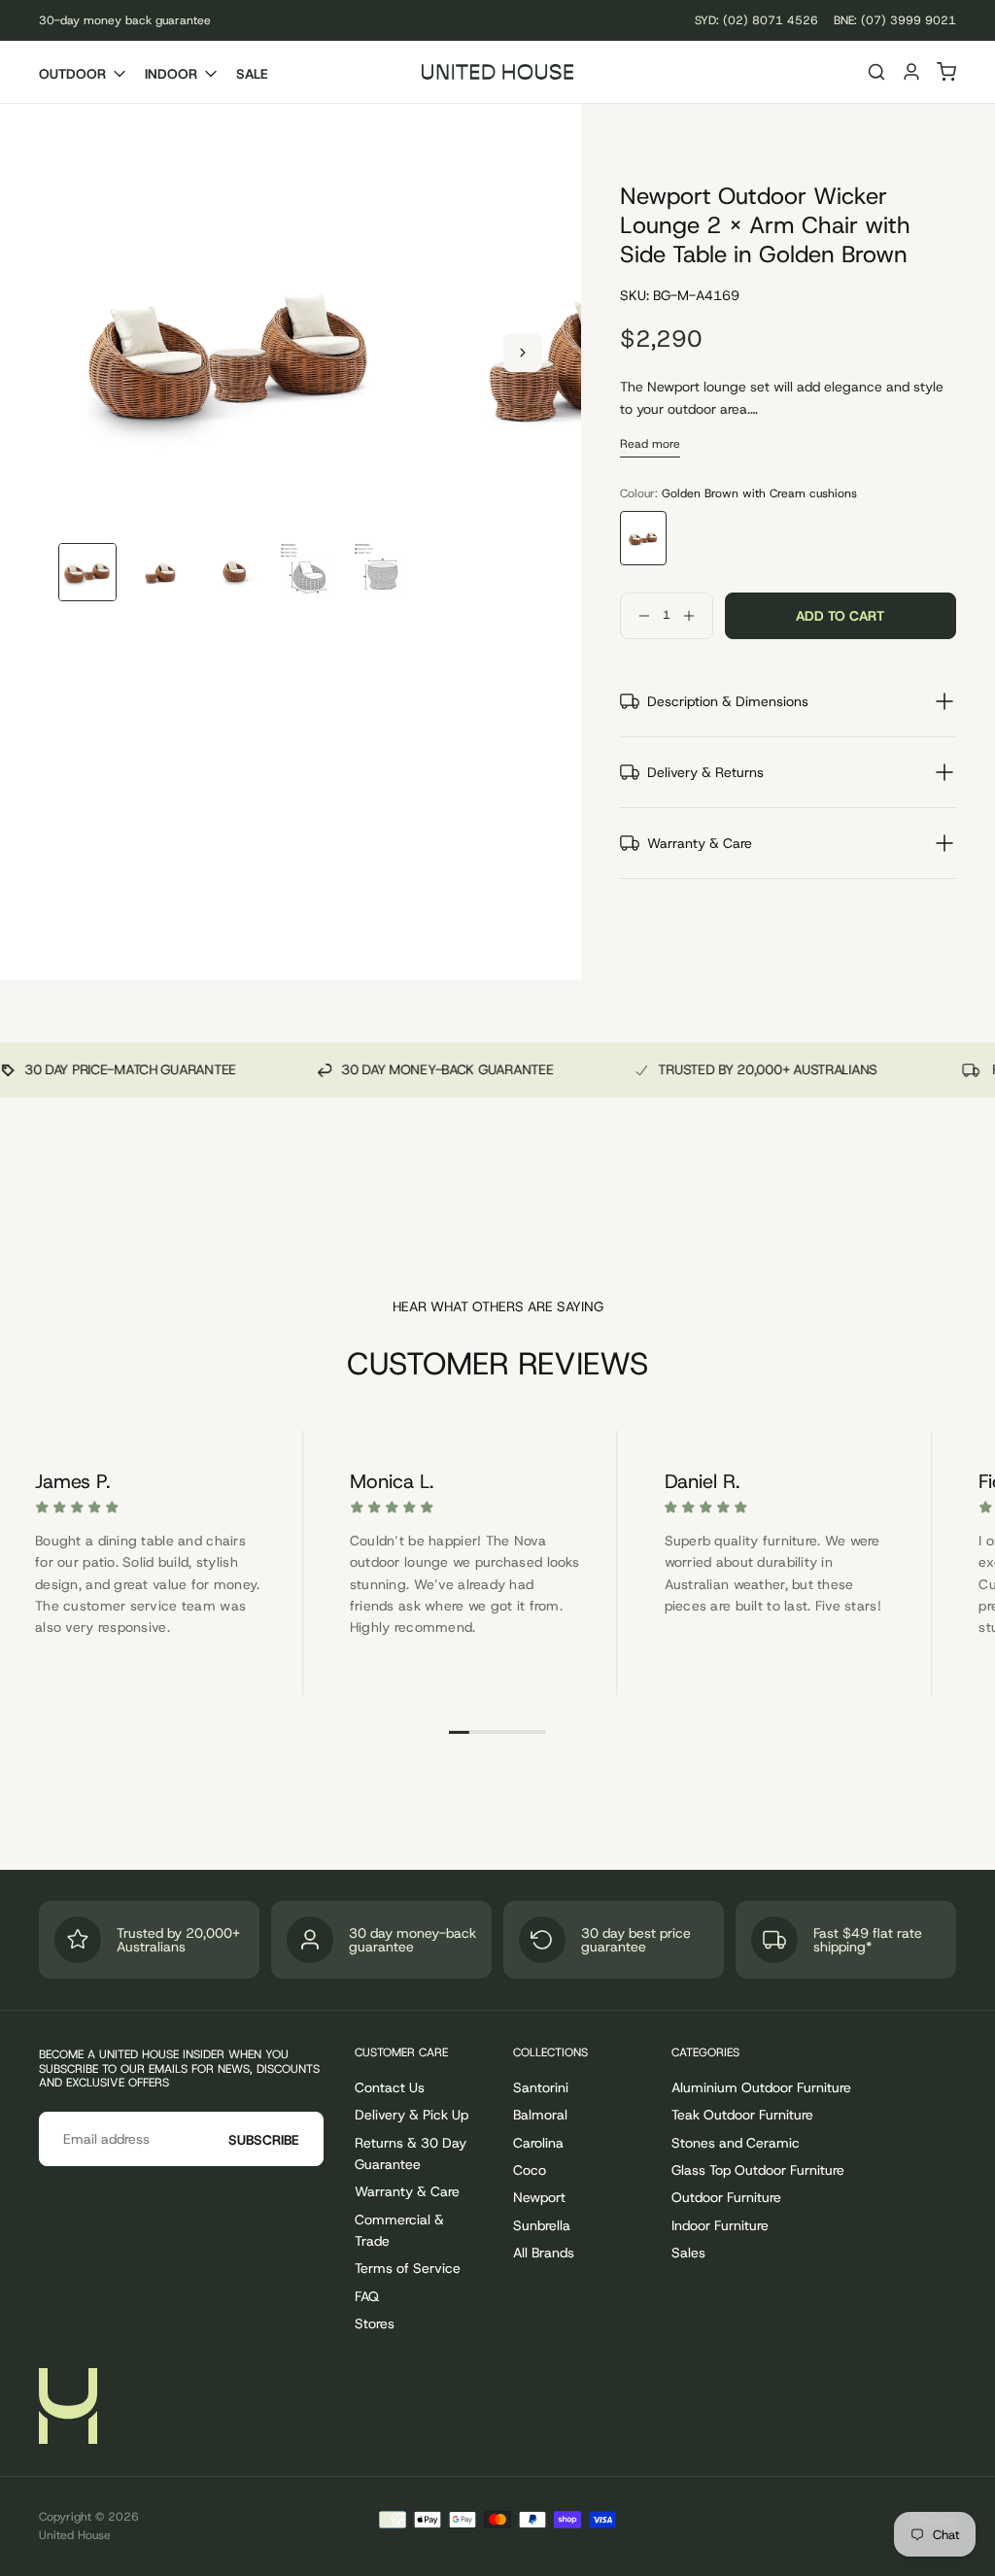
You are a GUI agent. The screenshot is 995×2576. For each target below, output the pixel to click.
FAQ (367, 2296)
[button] (876, 74)
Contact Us (390, 2087)
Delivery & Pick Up (412, 2115)
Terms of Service (408, 2268)
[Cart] (946, 74)
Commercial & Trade (399, 2230)
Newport (539, 2197)
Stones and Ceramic (736, 2143)
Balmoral (540, 2115)
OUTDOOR (72, 74)
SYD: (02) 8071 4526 (756, 20)
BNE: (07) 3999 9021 (895, 20)
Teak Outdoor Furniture (742, 2115)
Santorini (541, 2087)
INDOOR (171, 74)
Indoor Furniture (720, 2225)
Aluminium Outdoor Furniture (761, 2087)
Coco (530, 2170)
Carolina (538, 2143)
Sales (688, 2253)
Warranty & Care (407, 2191)
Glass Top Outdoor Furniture (758, 2170)
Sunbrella (542, 2225)
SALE (252, 74)
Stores (375, 2323)
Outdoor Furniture (726, 2197)
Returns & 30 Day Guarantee (411, 2153)
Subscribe (264, 2140)
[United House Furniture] (68, 2406)
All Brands (544, 2253)
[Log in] (911, 74)
